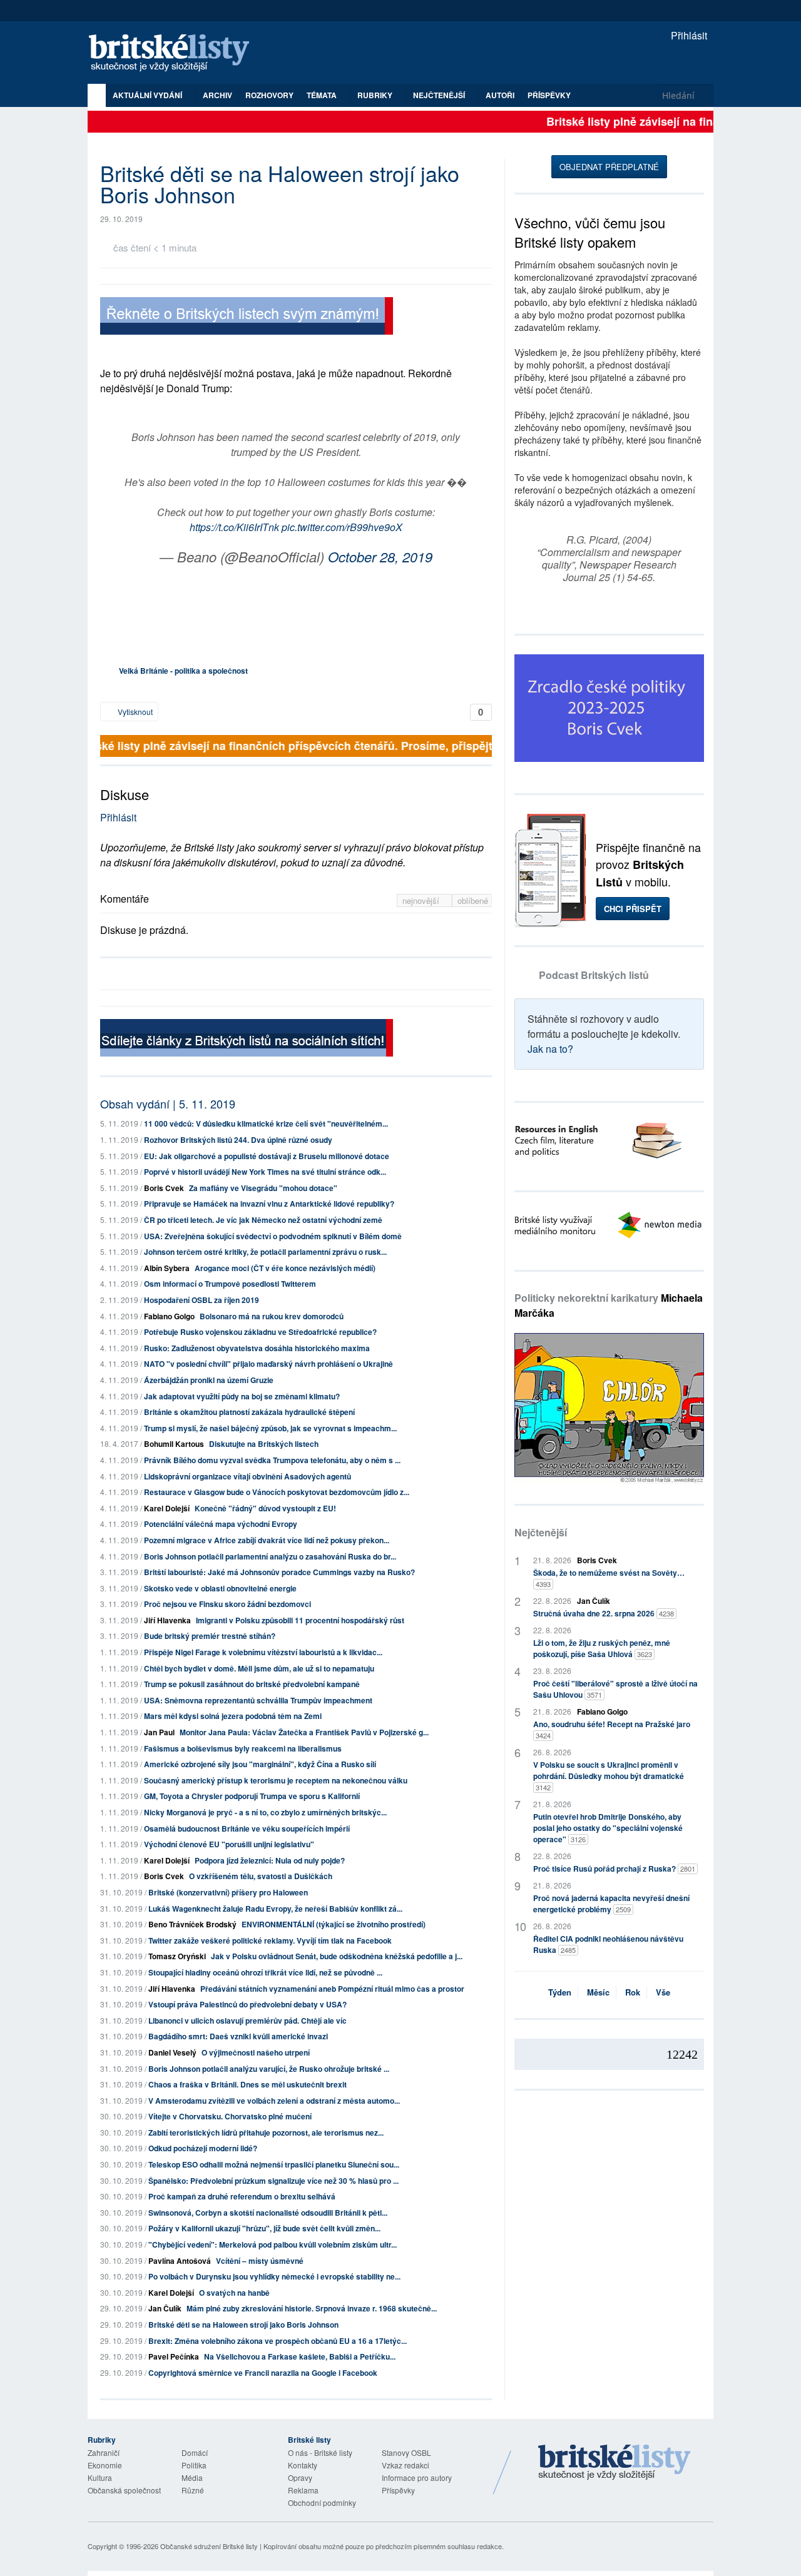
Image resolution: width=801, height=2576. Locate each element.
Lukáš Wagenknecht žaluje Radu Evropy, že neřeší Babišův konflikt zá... (275, 1909)
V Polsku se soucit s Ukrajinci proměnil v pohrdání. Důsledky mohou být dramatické (609, 1776)
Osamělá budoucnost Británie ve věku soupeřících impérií (247, 1828)
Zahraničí (104, 2452)
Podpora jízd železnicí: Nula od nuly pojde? (270, 1860)
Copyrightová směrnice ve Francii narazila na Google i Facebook (263, 2373)
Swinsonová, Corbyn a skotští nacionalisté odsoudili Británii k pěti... (268, 2213)
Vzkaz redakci (406, 2465)
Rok (633, 1992)
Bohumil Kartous (174, 1444)
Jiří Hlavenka (167, 1620)
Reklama (303, 2490)
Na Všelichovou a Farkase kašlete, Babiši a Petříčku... (300, 2356)
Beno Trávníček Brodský (192, 1924)
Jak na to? (550, 1049)
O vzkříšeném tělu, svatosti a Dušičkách (261, 1876)
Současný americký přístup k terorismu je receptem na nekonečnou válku (276, 1780)
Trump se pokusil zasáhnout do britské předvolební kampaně (252, 1684)
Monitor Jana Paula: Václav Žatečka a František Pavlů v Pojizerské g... (304, 1732)
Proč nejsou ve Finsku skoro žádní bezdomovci (227, 1604)
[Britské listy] (247, 317)
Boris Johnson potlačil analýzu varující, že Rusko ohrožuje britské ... (269, 2069)
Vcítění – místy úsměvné (260, 2261)
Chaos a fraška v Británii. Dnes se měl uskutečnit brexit (247, 2084)
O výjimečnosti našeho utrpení (256, 2052)
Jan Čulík (165, 2308)
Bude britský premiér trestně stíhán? (210, 1636)
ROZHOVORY (269, 95)
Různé (193, 2490)
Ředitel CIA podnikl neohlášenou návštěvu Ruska (608, 1944)
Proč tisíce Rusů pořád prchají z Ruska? (614, 1869)
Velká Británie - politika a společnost (183, 671)
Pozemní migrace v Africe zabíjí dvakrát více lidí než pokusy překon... (267, 1540)
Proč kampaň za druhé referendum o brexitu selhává (242, 2196)
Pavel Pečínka (174, 2356)
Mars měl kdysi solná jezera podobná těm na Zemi (233, 1716)
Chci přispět (633, 909)
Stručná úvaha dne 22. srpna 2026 (604, 1613)
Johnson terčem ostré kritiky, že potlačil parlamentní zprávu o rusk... (265, 1252)
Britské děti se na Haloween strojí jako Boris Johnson (243, 2325)
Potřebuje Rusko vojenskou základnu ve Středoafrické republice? (260, 1332)
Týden (560, 1992)
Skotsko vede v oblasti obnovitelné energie (220, 1588)
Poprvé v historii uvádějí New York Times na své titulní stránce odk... (265, 1172)
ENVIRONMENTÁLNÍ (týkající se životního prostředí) (334, 1924)
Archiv (217, 95)
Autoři (500, 95)
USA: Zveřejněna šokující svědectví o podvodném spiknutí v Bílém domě (273, 1236)
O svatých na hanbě (234, 2293)
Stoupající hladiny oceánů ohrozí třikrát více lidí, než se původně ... (265, 1972)
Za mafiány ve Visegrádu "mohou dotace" (263, 1188)
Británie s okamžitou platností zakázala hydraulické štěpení (249, 1412)
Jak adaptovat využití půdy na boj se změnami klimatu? (242, 1396)
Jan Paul (159, 1732)
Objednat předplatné (609, 167)
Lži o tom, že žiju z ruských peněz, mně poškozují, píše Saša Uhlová (602, 1648)
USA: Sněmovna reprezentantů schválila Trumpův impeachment (258, 1700)
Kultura (100, 2477)
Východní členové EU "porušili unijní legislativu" (229, 1844)
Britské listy (175, 53)
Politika (194, 2465)
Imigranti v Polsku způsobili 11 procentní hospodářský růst (300, 1620)
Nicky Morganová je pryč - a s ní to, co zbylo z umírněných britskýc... (265, 1812)
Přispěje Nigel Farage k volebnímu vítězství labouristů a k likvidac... (263, 1652)
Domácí (195, 2452)
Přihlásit (688, 35)
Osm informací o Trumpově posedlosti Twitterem (230, 1284)
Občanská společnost (124, 2490)
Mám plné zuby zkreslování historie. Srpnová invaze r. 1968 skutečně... (312, 2308)
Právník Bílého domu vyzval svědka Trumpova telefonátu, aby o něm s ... (272, 1460)
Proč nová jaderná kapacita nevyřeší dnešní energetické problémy (611, 1904)
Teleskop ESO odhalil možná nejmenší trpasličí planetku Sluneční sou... (274, 2164)
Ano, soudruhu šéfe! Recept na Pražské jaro (612, 1729)
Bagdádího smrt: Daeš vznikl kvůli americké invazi (238, 2036)
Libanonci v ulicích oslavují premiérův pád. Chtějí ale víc (247, 2021)
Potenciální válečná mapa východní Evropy (221, 1524)
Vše (663, 1992)
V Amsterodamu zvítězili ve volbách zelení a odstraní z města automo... (274, 2101)
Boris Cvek (164, 1188)
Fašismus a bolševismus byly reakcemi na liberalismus (243, 1748)
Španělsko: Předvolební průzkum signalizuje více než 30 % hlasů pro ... (273, 2181)
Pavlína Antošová (180, 2261)
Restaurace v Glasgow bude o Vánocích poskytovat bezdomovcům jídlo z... (277, 1492)
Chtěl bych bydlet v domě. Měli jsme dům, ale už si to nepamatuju (259, 1668)
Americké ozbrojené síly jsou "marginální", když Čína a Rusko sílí (260, 1764)
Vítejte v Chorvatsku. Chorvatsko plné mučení (230, 2116)
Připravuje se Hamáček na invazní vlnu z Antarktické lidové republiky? (269, 1204)
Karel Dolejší (167, 1508)
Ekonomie (105, 2465)
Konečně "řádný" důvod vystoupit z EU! (265, 1508)
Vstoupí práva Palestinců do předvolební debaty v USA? (247, 2004)
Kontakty (303, 2465)
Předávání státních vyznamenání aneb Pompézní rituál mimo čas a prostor (332, 1989)
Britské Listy (615, 2463)
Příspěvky (549, 95)
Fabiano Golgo (169, 1316)
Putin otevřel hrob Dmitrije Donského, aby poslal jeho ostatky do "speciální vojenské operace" (608, 1828)
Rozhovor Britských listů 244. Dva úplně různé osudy (238, 1140)
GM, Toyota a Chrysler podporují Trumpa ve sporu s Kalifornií (252, 1796)
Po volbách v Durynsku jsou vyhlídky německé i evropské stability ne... (274, 2276)
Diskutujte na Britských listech (264, 1444)
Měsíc (598, 1992)
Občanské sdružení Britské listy (209, 2546)
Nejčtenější (541, 1532)
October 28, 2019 (380, 556)
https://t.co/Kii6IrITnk (234, 527)
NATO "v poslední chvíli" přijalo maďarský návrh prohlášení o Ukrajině (268, 1364)
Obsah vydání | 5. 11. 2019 (168, 1103)
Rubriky (376, 95)
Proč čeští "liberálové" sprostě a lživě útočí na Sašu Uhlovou (615, 1689)
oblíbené (473, 900)
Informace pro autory (417, 2477)
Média (192, 2477)
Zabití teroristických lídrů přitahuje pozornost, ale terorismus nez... (266, 2132)
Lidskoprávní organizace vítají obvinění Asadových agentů (247, 1476)
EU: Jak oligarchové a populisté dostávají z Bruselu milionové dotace (267, 1156)
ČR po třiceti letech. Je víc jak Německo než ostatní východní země (263, 1220)
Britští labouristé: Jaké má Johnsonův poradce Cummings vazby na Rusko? (279, 1572)
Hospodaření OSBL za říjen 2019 (202, 1300)
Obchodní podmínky (322, 2502)
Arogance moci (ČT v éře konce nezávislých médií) (285, 1268)
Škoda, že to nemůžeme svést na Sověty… (609, 1578)
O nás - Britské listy (320, 2452)
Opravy (300, 2477)
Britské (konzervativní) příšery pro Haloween (228, 1892)
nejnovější (422, 900)
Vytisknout (134, 712)
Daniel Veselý (172, 2052)
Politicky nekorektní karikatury (609, 1305)
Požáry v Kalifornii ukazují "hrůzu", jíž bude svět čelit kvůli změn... (264, 2228)
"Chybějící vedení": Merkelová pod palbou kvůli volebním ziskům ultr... (273, 2244)
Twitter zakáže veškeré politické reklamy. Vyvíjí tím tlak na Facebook (270, 1940)
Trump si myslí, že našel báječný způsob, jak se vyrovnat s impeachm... (270, 1428)
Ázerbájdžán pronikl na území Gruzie (209, 1380)
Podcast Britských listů (594, 975)
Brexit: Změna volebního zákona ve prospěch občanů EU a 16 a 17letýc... (278, 2341)
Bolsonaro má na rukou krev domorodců (272, 1316)
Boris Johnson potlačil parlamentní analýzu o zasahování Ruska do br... (270, 1556)
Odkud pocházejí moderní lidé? (203, 2148)
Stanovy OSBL (406, 2452)
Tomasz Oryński (177, 1956)
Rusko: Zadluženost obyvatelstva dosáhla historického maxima (257, 1348)
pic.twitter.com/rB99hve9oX (342, 527)
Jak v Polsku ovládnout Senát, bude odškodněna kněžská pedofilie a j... (337, 1956)
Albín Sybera (167, 1268)
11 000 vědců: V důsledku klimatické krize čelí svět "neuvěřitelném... (266, 1123)
